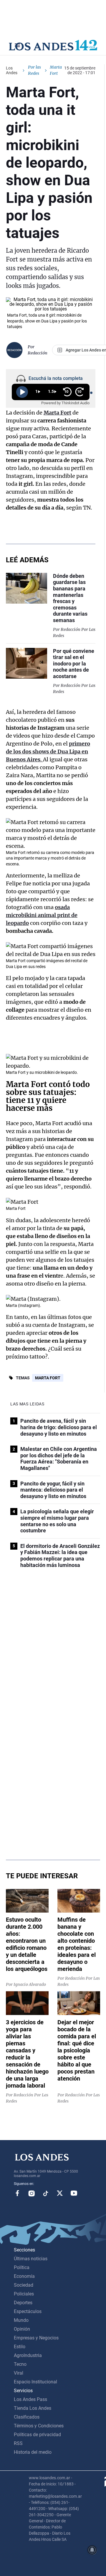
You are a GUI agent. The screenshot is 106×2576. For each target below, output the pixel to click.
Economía (24, 2276)
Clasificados (27, 2417)
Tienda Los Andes (33, 2408)
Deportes (23, 2303)
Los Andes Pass (30, 2399)
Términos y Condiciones (39, 2426)
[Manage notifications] (92, 2550)
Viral (19, 2373)
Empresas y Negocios (36, 2338)
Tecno (20, 2364)
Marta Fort (48, 1378)
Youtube (74, 2193)
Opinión (22, 2329)
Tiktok (46, 2193)
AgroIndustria (28, 2355)
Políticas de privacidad (37, 2435)
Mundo (21, 2320)
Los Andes (12, 70)
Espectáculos (28, 2311)
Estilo (20, 2347)
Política (22, 2267)
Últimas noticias (31, 2259)
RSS (18, 2443)
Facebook (17, 2193)
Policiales (24, 2294)
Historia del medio (33, 2452)
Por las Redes (34, 70)
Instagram (32, 2193)
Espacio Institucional (35, 2382)
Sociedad (24, 2285)
